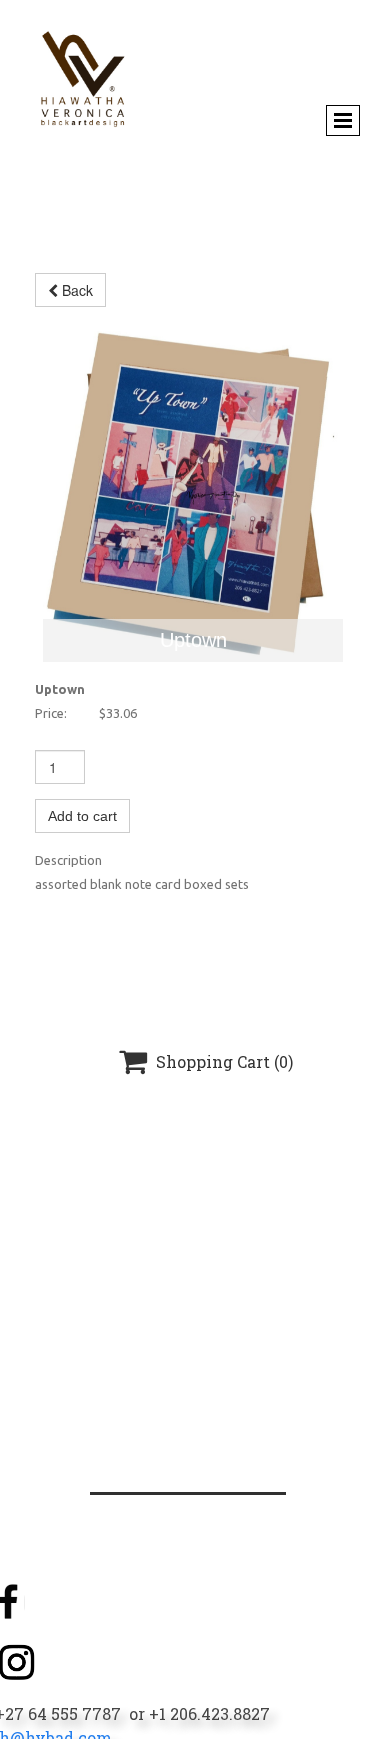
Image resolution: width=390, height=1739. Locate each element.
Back (75, 290)
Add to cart (82, 816)
